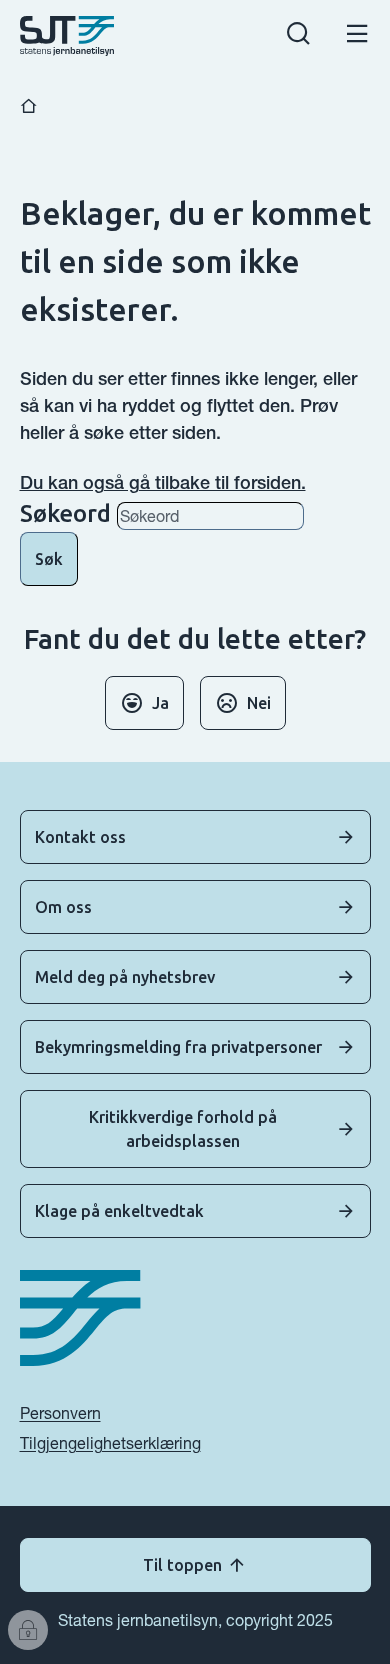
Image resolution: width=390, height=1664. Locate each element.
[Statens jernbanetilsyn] (67, 36)
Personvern (60, 1413)
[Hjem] (29, 106)
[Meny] (357, 36)
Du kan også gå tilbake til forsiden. (163, 482)
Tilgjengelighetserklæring (110, 1443)
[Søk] (298, 36)
